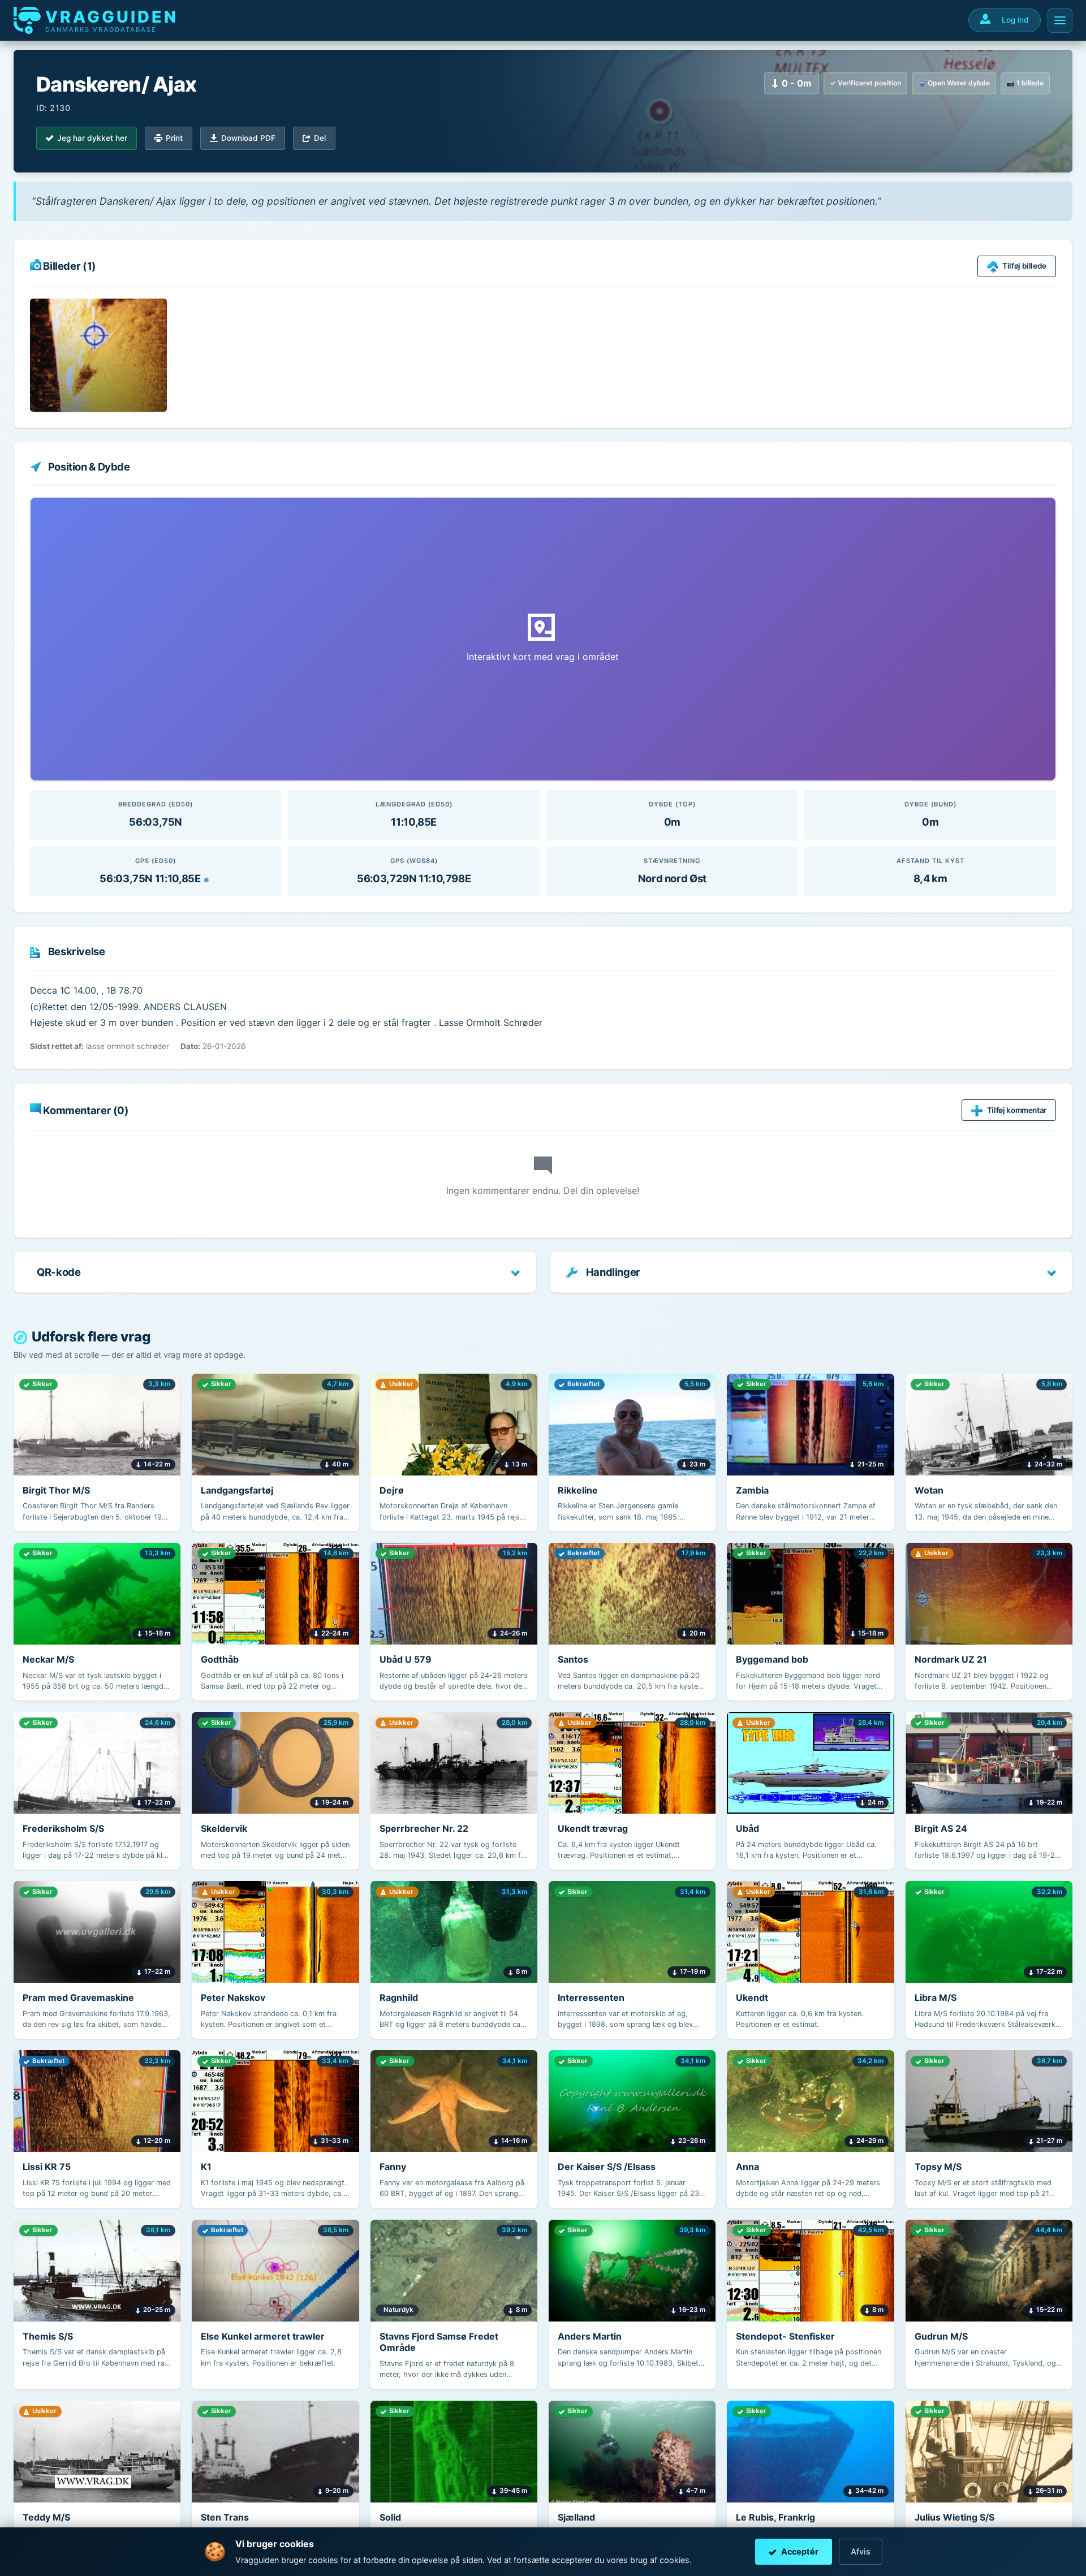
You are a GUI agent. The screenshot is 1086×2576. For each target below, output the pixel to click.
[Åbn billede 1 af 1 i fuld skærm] (98, 355)
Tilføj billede (1024, 266)
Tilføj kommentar (1017, 1110)
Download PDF (248, 138)
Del (320, 138)
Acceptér (800, 2551)
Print (174, 138)
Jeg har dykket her (92, 138)
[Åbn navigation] (1060, 20)
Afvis (861, 2551)
